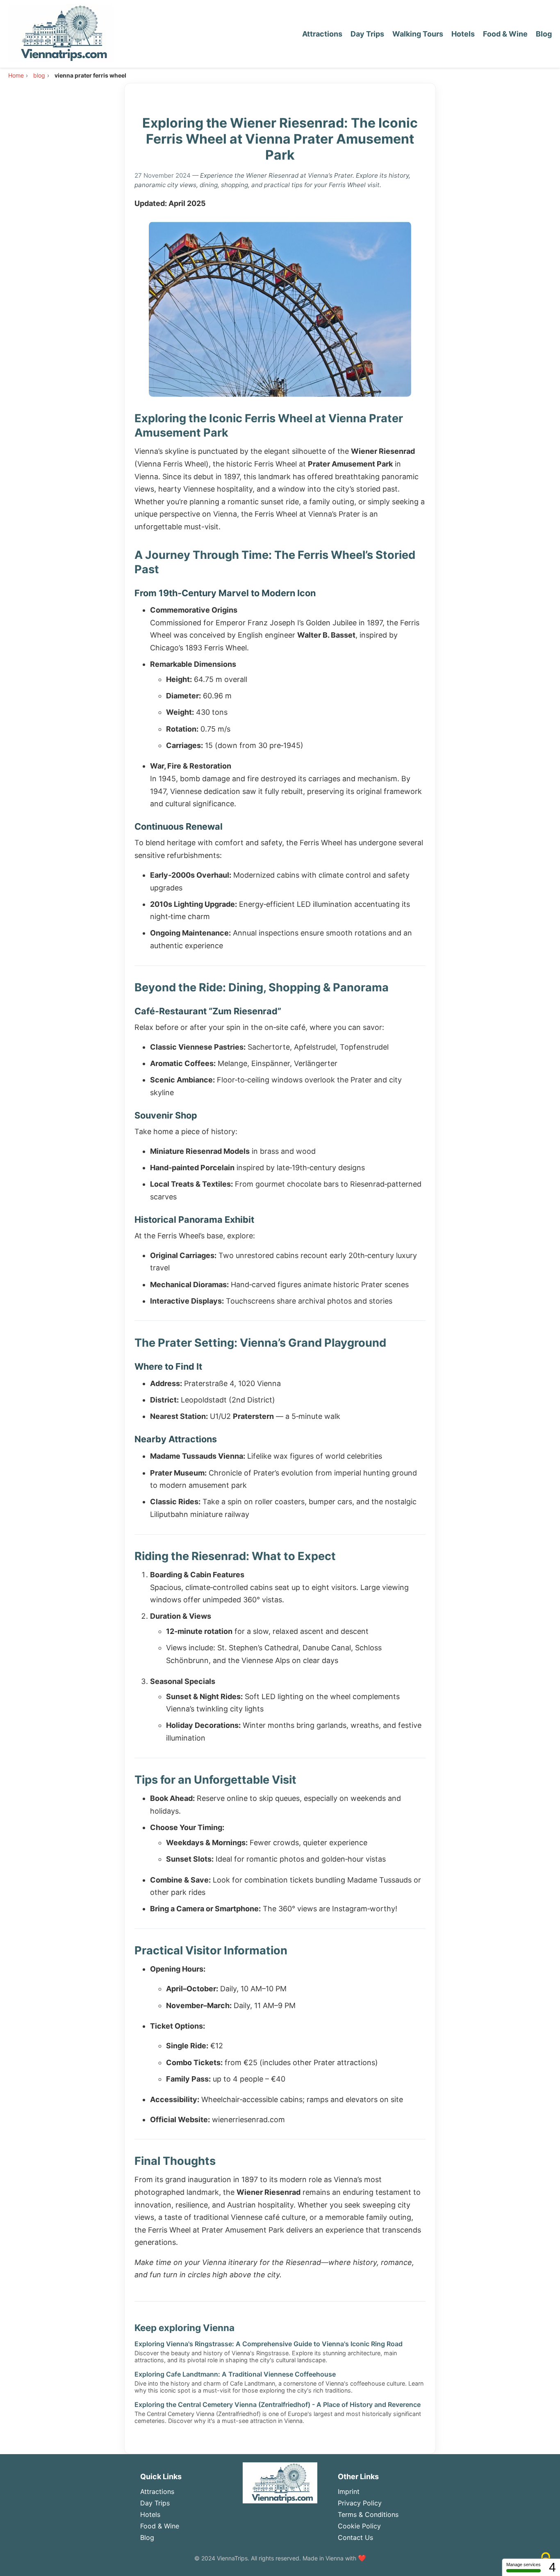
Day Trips (367, 34)
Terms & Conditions (368, 2514)
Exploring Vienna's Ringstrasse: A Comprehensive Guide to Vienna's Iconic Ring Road (269, 2344)
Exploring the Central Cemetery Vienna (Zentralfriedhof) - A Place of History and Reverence (278, 2404)
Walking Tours (418, 34)
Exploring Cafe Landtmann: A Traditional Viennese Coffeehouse (235, 2374)
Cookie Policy (359, 2526)
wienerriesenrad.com (248, 2120)
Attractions (322, 34)
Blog (544, 34)
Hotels (463, 34)
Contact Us (355, 2537)
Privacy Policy (360, 2503)
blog (39, 75)
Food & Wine (505, 34)
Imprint (349, 2491)
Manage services (524, 2565)
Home (16, 75)
